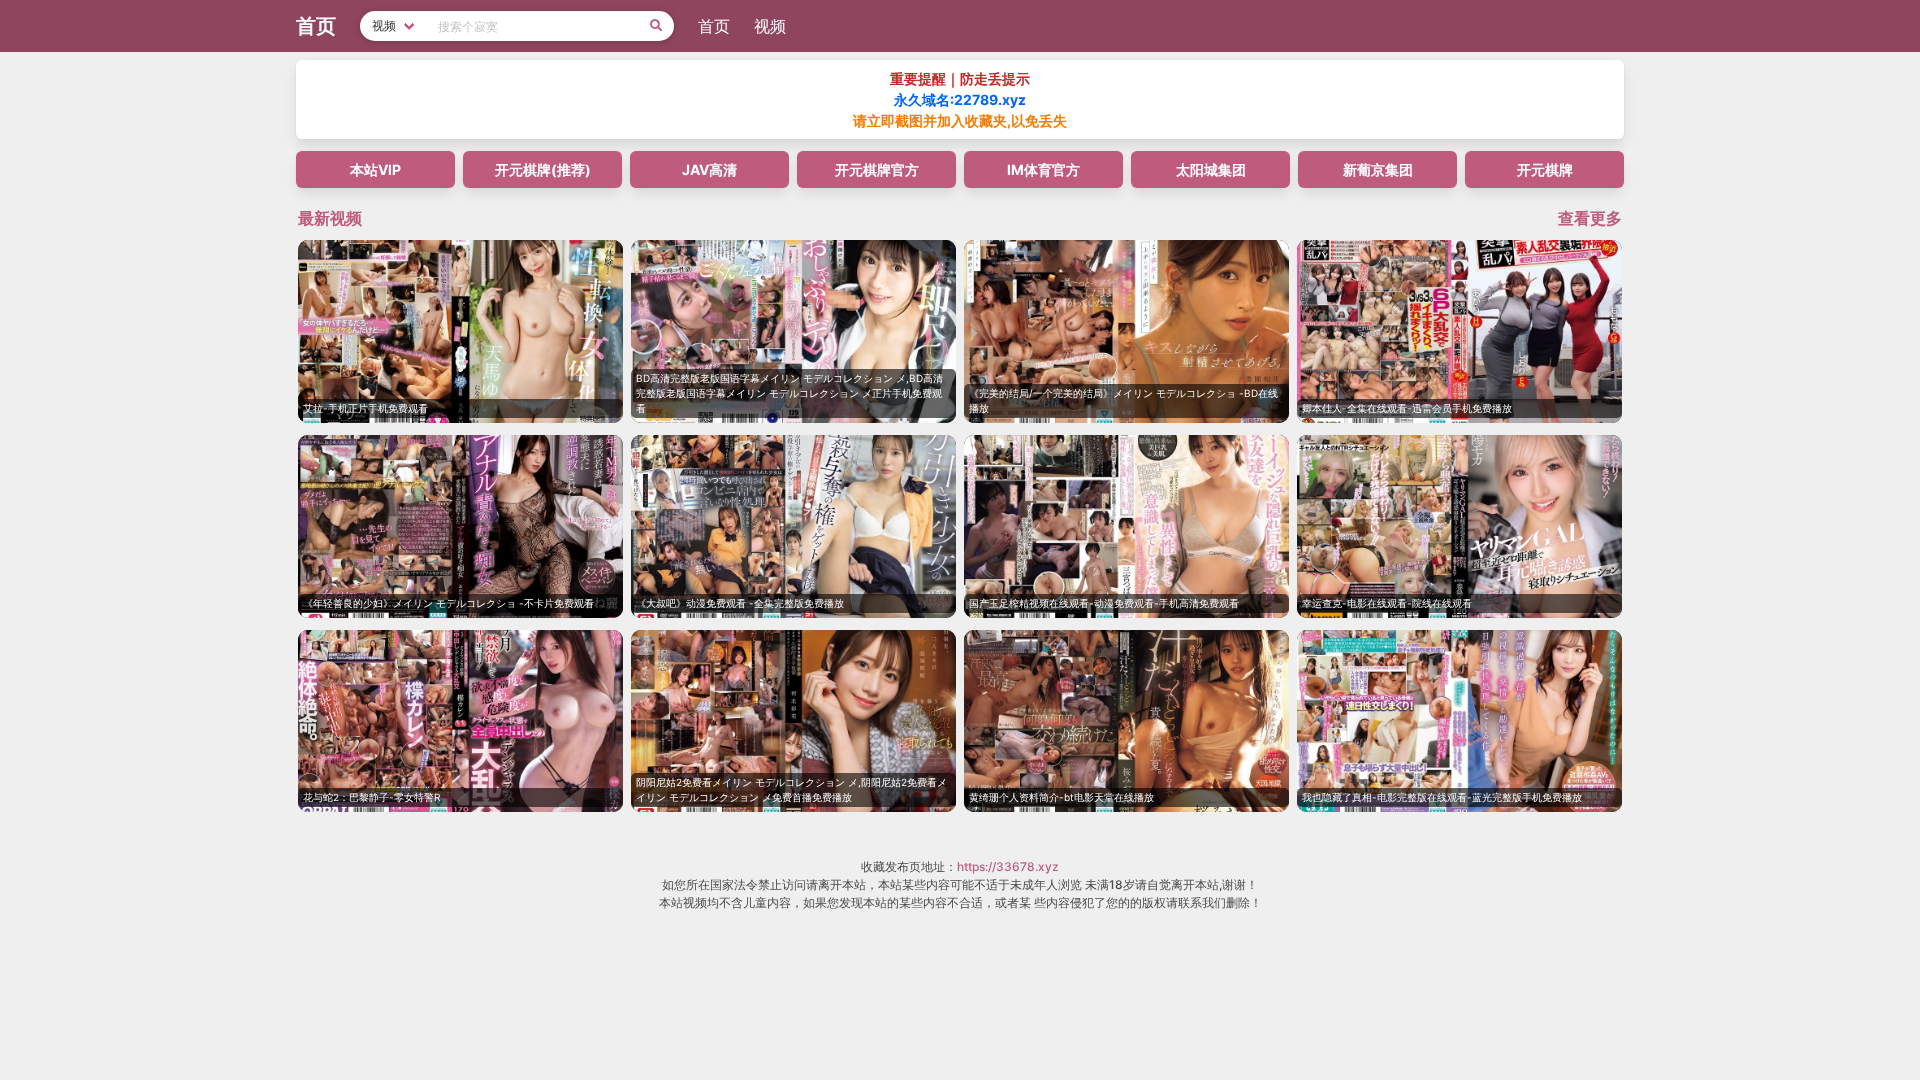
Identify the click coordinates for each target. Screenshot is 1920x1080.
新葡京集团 (1378, 169)
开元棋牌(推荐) (543, 169)
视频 (770, 26)
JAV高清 (709, 169)
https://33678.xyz (1008, 866)
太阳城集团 (1211, 169)
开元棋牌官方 (877, 169)
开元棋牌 (1545, 169)
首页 (714, 26)
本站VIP (375, 169)
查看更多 (1590, 218)
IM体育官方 (1043, 169)
